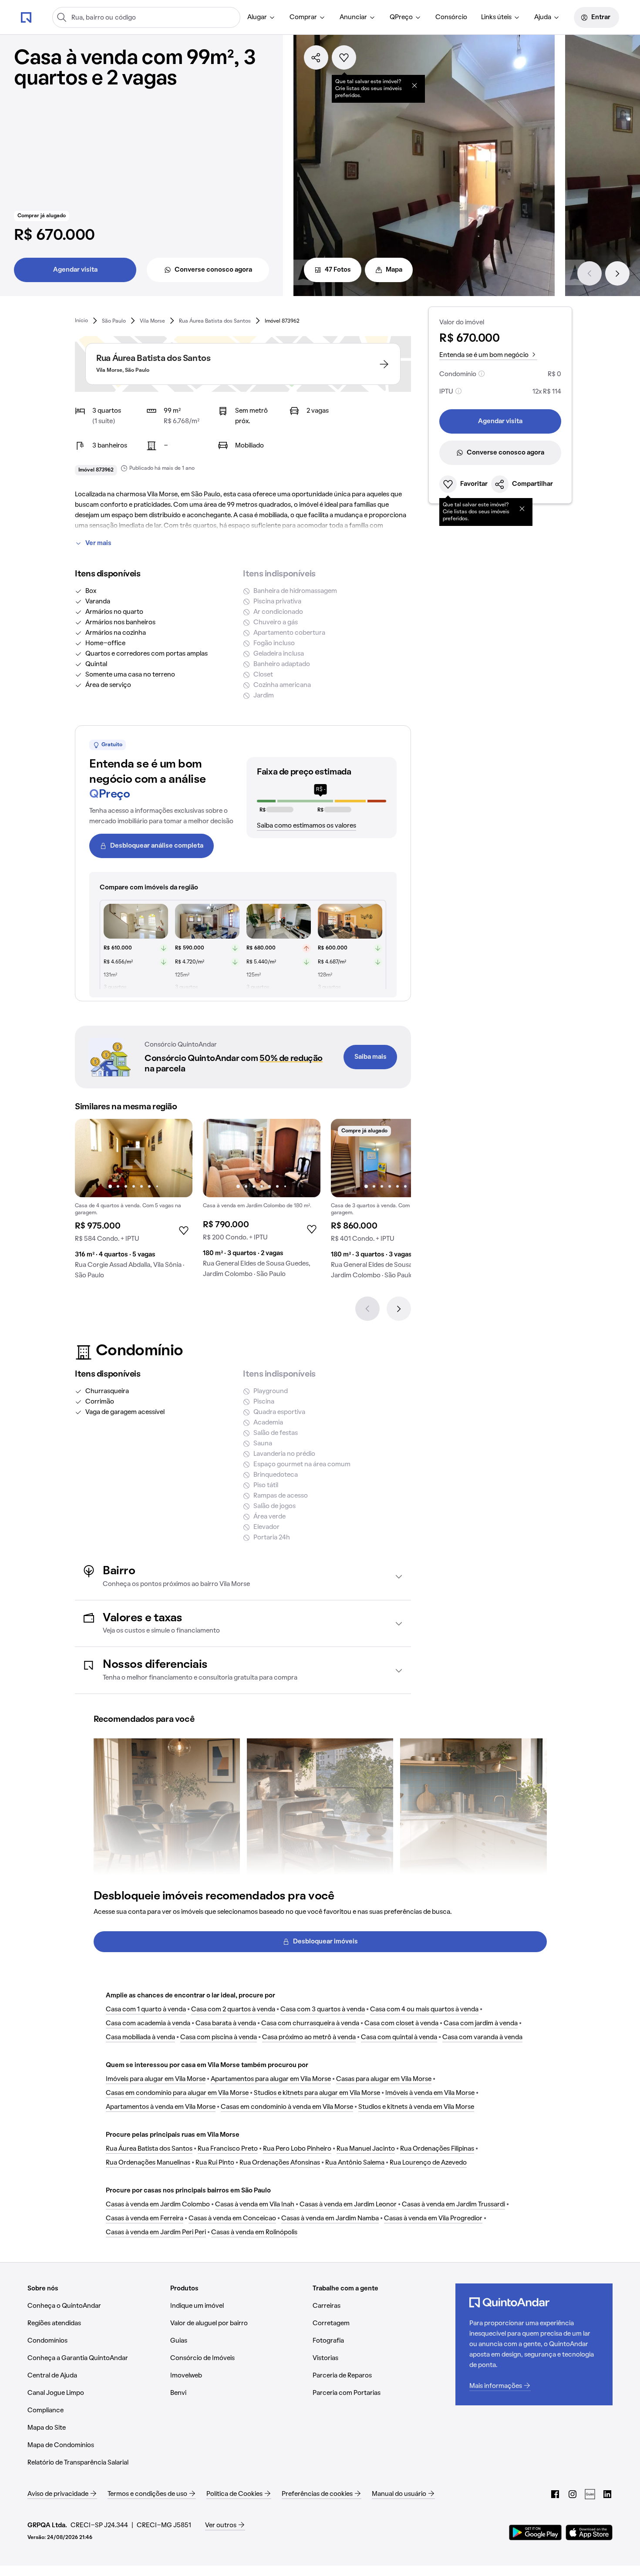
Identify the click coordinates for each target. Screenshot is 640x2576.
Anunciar (353, 17)
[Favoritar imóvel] (344, 57)
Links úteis (496, 17)
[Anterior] (589, 273)
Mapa (394, 270)
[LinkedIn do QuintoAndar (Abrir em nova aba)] (607, 2494)
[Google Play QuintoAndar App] (536, 2532)
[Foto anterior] (91, 1158)
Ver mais (98, 543)
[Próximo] (617, 273)
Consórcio (451, 17)
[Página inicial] (26, 17)
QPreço (401, 17)
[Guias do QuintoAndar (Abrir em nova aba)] (590, 2494)
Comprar (303, 17)
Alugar (257, 17)
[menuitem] (261, 17)
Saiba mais (371, 1057)
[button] (243, 1577)
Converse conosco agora (213, 270)
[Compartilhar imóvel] (316, 57)
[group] (134, 1202)
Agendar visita (75, 270)
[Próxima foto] (177, 1158)
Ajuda (543, 17)
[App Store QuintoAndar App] (589, 2532)
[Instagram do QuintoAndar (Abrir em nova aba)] (573, 2494)
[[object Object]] (414, 85)
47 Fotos (338, 270)
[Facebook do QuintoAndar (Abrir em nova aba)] (555, 2494)
